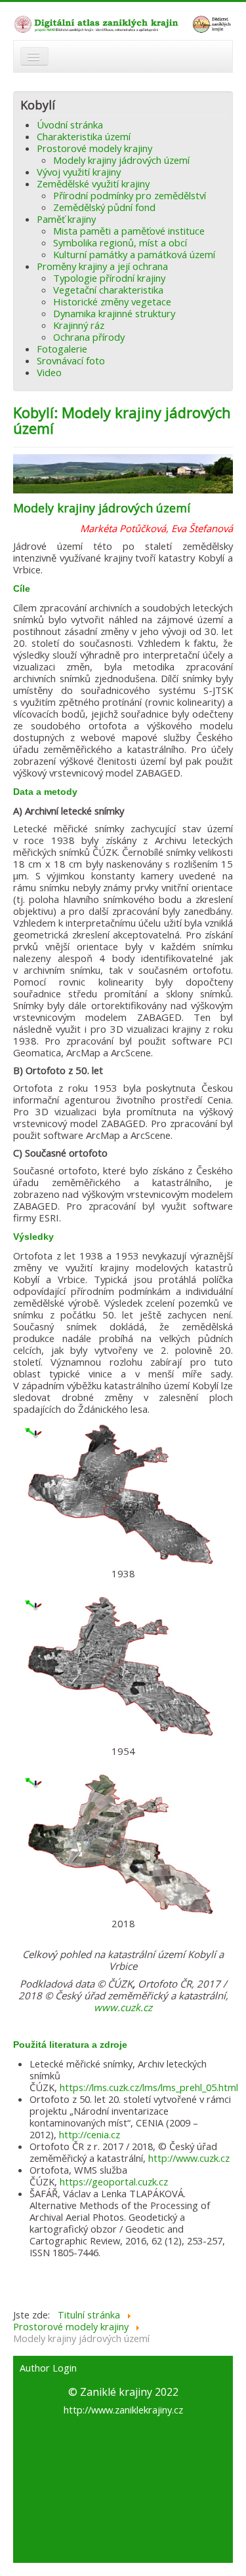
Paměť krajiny (66, 219)
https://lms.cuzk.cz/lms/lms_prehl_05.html (149, 2087)
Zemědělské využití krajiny (93, 183)
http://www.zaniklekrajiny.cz (123, 2410)
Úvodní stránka (70, 125)
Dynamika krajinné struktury (114, 313)
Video (49, 372)
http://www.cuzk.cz (189, 2158)
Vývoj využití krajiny (79, 172)
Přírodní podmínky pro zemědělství (130, 195)
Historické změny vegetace (112, 301)
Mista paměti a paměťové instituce (129, 231)
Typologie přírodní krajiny (109, 278)
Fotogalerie (62, 349)
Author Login (48, 2368)
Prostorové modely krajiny (94, 148)
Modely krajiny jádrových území (121, 160)
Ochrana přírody (89, 337)
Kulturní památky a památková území (134, 254)
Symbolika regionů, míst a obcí (120, 242)
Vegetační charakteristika (108, 290)
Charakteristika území (84, 136)
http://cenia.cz (90, 2134)
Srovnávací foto (71, 360)
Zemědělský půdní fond (104, 207)
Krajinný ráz (79, 325)
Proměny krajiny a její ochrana (102, 266)
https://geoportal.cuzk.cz (114, 2182)
